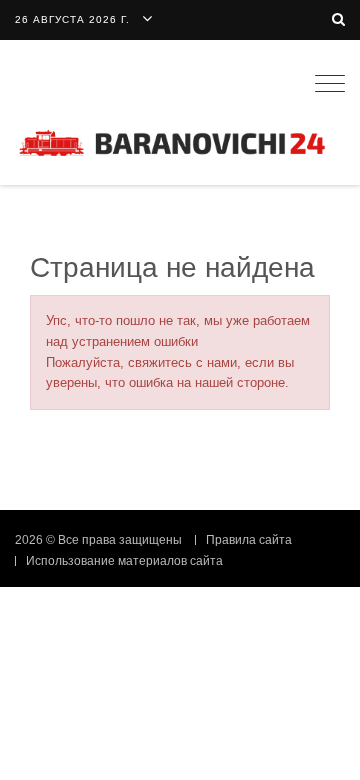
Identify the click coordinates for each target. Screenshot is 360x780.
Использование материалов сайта (124, 561)
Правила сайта (249, 540)
